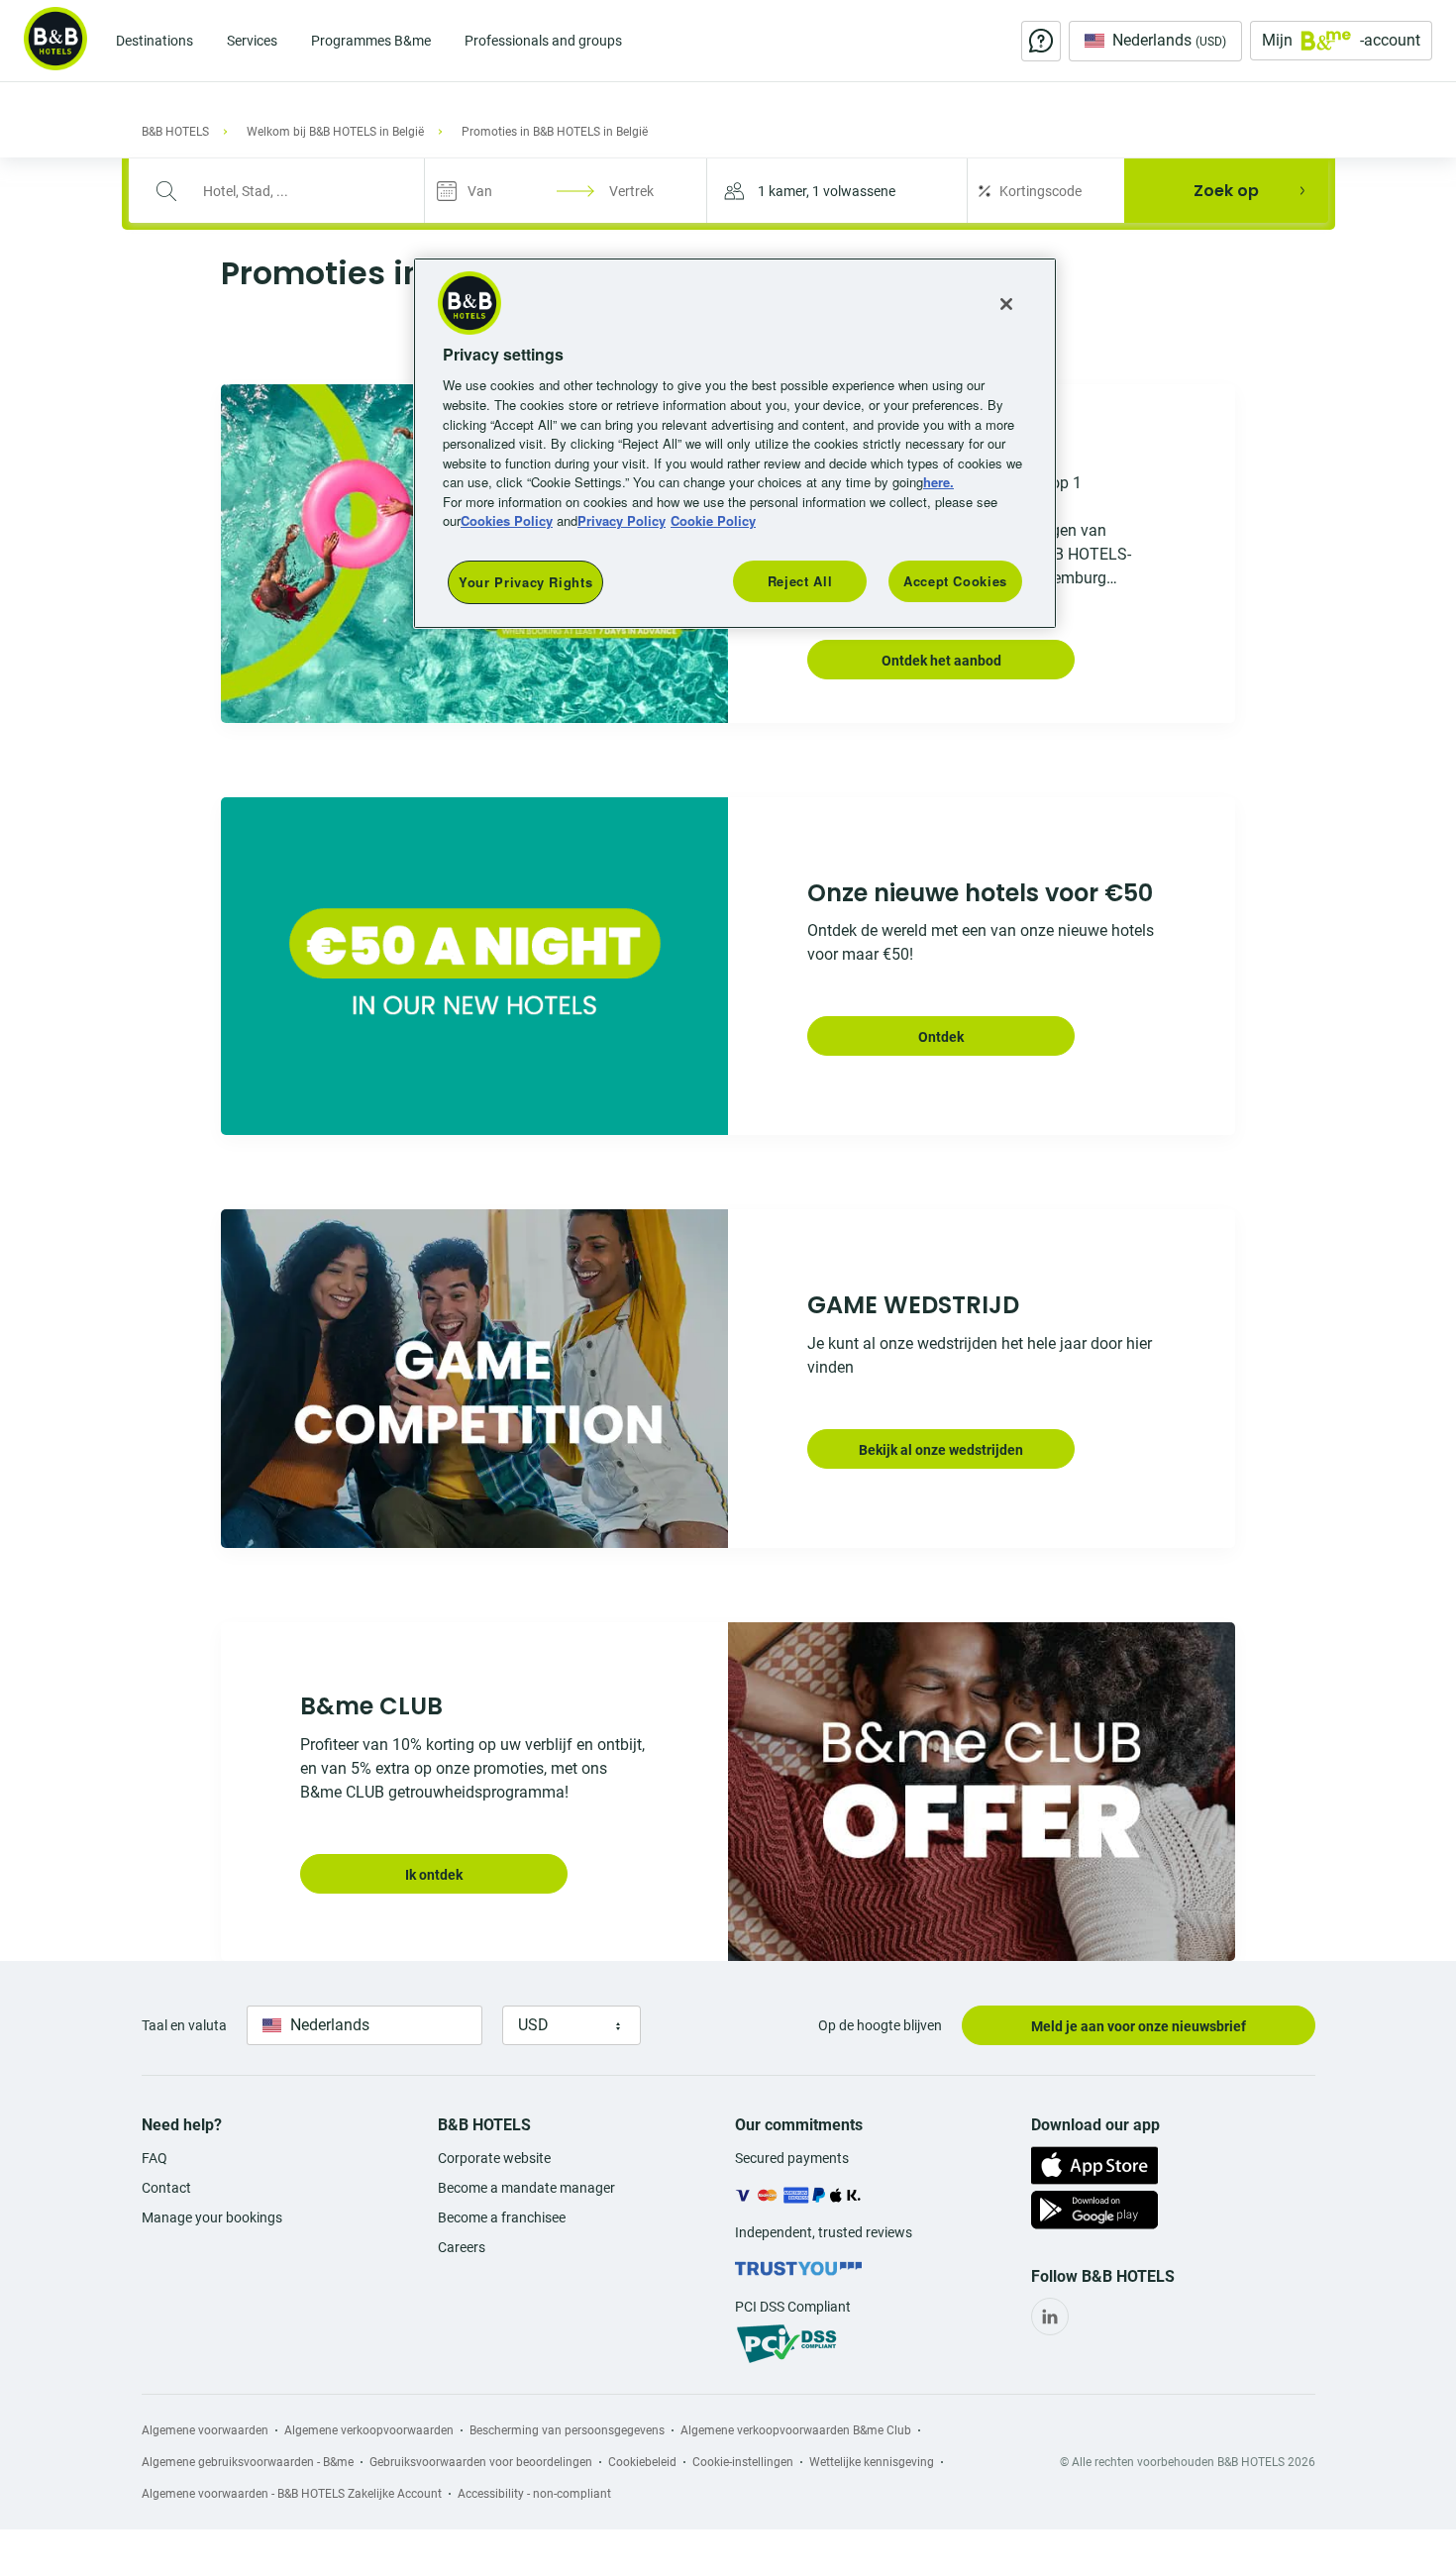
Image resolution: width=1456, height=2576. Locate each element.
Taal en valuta (184, 2025)
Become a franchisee (502, 2217)
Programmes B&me (371, 41)
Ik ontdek (434, 1875)
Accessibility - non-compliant (534, 2494)
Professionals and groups (543, 41)
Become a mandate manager (526, 2188)
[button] (837, 191)
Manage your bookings (212, 2217)
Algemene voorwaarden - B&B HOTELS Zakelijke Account (292, 2494)
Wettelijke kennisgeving (872, 2462)
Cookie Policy (713, 520)
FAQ (155, 2158)
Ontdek (941, 1037)
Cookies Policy (507, 520)
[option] (728, 967)
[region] (735, 443)
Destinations (155, 41)
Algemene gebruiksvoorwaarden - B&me (248, 2462)
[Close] (1006, 304)
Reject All (800, 581)
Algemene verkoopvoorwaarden (369, 2430)
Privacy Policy (622, 520)
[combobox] (289, 191)
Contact (166, 2188)
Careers (462, 2247)
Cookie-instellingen (743, 2462)
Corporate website (494, 2158)
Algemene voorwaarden (205, 2430)
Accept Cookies (955, 581)
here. (938, 482)
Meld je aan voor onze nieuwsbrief (1139, 2026)
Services (252, 41)
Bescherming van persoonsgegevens (567, 2430)
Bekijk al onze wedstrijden (941, 1450)
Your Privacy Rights (525, 582)
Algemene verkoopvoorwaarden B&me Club (796, 2430)
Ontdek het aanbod (941, 661)
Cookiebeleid (642, 2462)
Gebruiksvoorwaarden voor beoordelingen (481, 2462)
